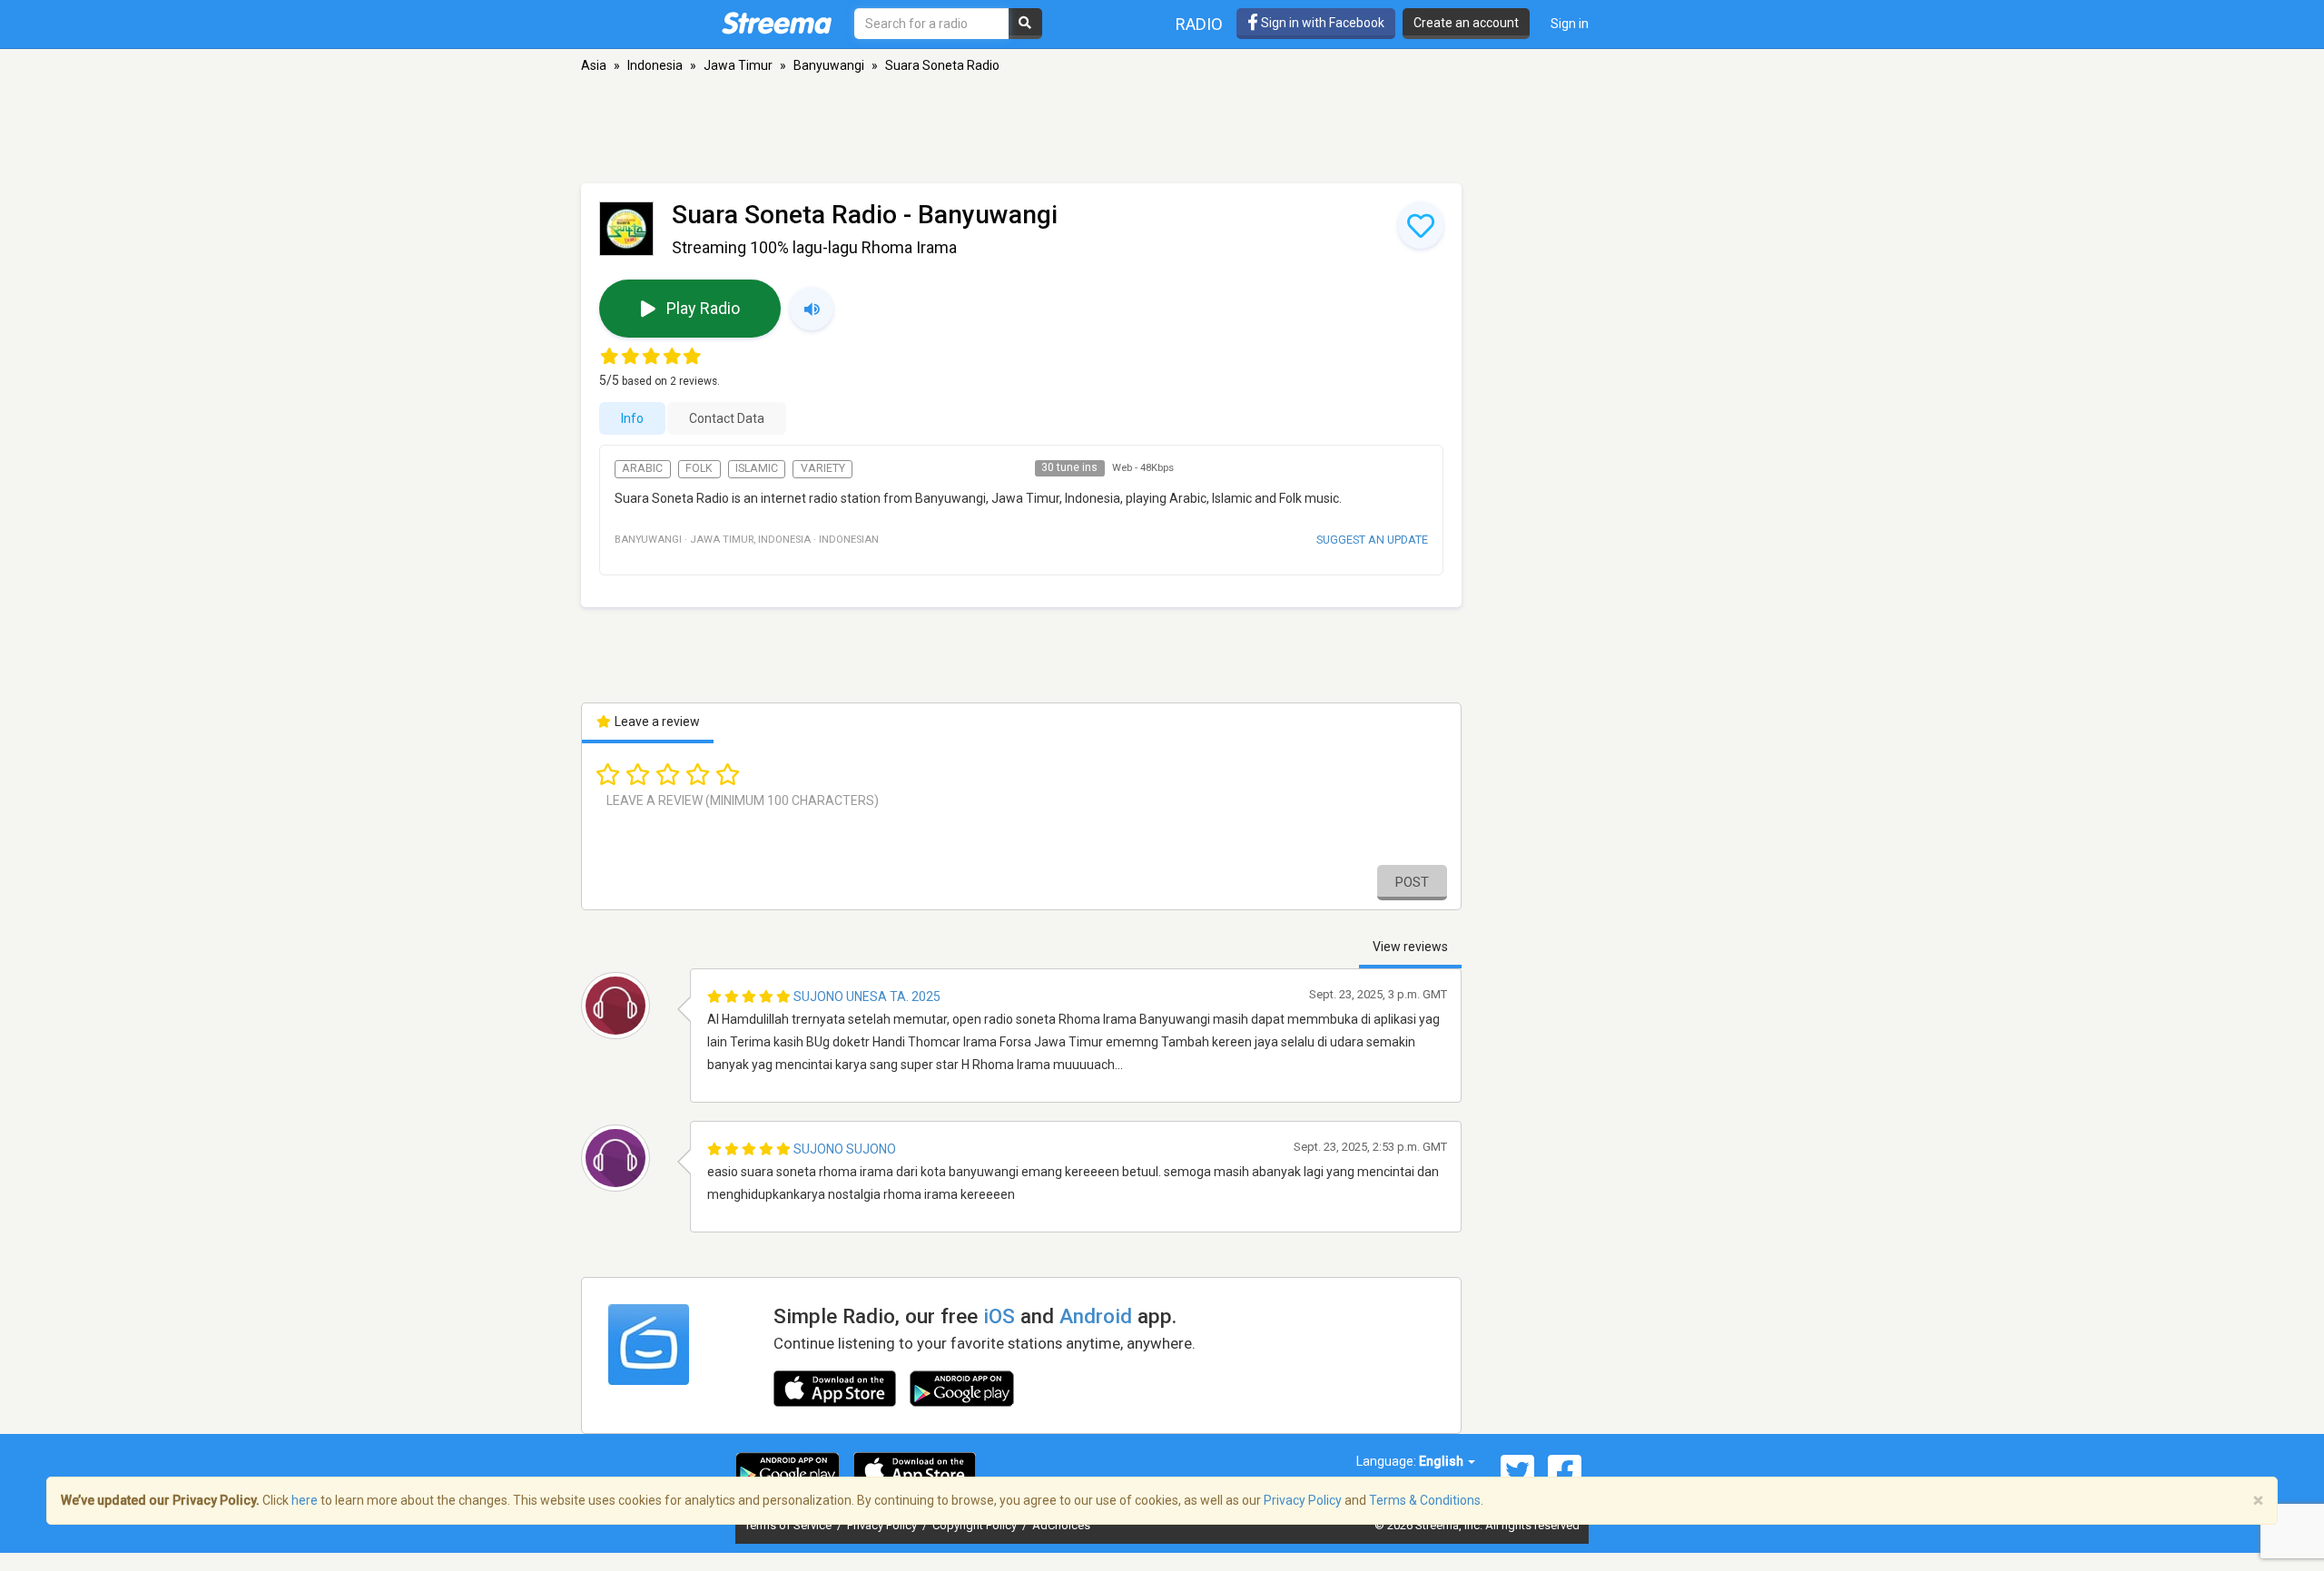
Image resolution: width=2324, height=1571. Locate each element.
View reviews (1410, 947)
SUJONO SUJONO (845, 1149)
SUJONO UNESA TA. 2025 (867, 997)
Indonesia (655, 65)
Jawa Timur (738, 65)
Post (1412, 882)
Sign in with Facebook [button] (1321, 23)
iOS (999, 1316)
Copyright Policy (976, 1525)
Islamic (757, 468)
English (1443, 1461)
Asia (594, 65)
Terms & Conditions (1425, 1500)
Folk (699, 468)
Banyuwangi (829, 65)
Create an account (1466, 23)
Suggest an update (1372, 540)
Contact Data (727, 418)
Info (632, 418)
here (305, 1500)
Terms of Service (789, 1525)
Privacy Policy (883, 1525)
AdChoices (1061, 1525)
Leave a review (656, 722)
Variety (823, 468)
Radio (1199, 24)
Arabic (642, 468)
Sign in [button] (1570, 24)
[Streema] (777, 23)
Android (1096, 1316)
